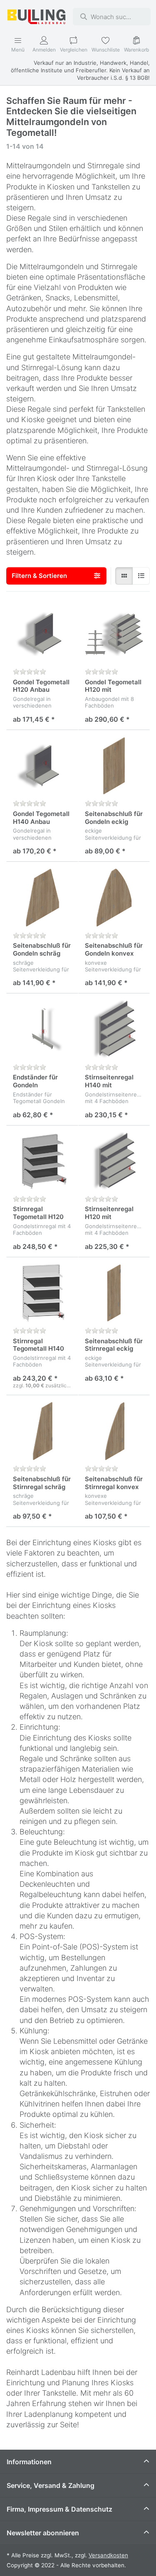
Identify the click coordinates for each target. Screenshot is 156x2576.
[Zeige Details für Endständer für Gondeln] (42, 1029)
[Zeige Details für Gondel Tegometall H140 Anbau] (42, 766)
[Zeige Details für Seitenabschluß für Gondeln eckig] (114, 766)
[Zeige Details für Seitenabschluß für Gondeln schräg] (42, 898)
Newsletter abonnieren (43, 2533)
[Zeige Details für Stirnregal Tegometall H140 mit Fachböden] (42, 1293)
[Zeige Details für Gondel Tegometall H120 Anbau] (42, 634)
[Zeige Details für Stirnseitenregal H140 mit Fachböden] (114, 1029)
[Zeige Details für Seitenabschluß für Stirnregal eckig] (114, 1293)
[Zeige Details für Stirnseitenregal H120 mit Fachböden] (114, 1161)
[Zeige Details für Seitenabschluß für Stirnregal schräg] (42, 1431)
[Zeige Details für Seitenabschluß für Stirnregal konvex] (114, 1431)
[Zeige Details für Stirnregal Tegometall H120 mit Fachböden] (42, 1161)
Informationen (29, 2462)
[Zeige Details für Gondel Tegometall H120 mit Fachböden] (114, 634)
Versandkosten (108, 2555)
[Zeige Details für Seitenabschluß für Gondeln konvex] (114, 898)
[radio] (124, 576)
